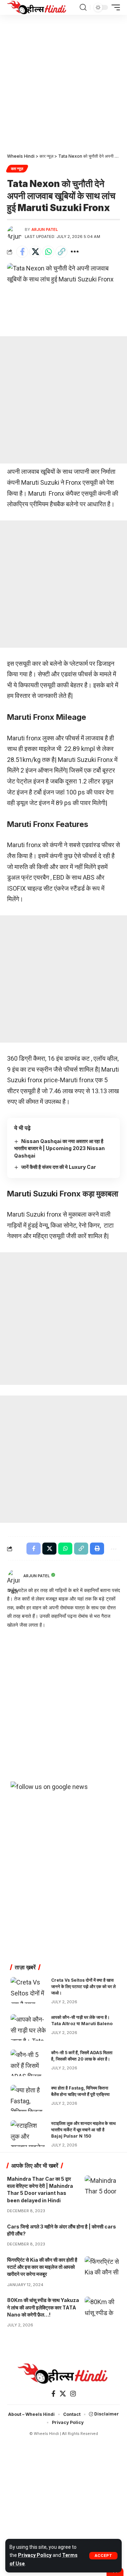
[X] (63, 2394)
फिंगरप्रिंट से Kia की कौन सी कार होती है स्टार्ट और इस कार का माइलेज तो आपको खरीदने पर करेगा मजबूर (42, 2267)
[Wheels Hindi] (37, 7)
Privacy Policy (35, 2555)
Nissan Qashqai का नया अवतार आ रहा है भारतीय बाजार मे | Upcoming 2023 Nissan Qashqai (59, 1148)
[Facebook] (53, 2394)
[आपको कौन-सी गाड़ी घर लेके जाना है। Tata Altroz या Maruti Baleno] (28, 2027)
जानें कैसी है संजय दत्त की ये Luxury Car (59, 1167)
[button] (103, 2556)
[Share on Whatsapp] (48, 252)
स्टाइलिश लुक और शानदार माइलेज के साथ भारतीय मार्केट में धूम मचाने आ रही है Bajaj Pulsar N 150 (83, 2130)
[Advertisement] (64, 81)
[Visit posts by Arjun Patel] (14, 233)
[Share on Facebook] (22, 252)
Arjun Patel (45, 229)
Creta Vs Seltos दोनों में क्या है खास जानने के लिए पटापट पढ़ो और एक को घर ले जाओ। (83, 1986)
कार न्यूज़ (17, 169)
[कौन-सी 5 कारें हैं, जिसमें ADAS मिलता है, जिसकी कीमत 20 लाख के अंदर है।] (28, 2063)
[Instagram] (73, 2394)
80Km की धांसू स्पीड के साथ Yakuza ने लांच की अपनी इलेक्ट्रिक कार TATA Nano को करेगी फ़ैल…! (43, 2307)
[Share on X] (35, 252)
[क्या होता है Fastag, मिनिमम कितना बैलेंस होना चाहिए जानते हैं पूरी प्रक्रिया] (28, 2098)
